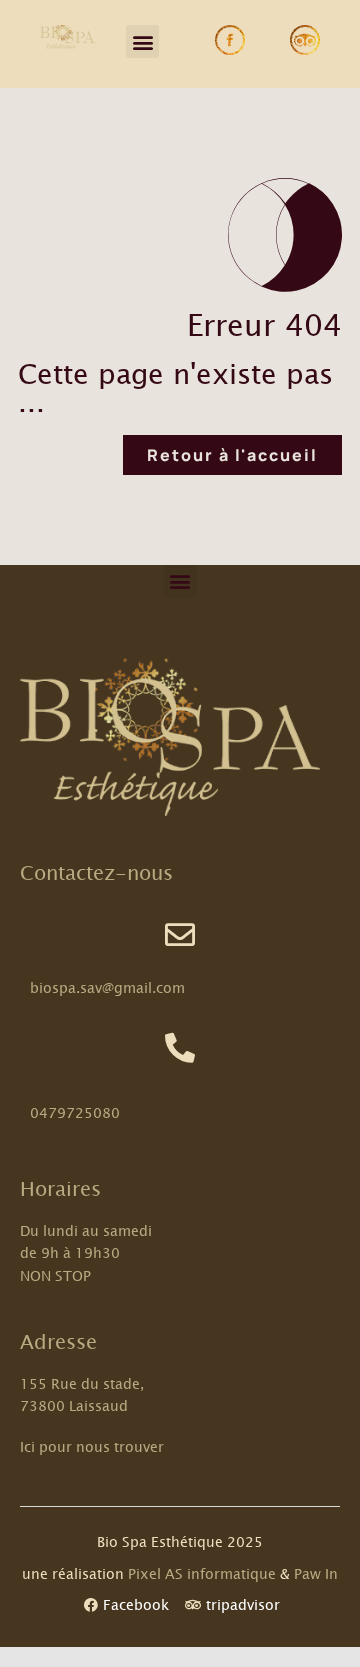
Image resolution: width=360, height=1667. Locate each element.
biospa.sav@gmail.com (107, 987)
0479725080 (75, 1112)
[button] (142, 41)
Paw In (316, 1573)
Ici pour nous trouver (92, 1446)
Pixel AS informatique (202, 1573)
